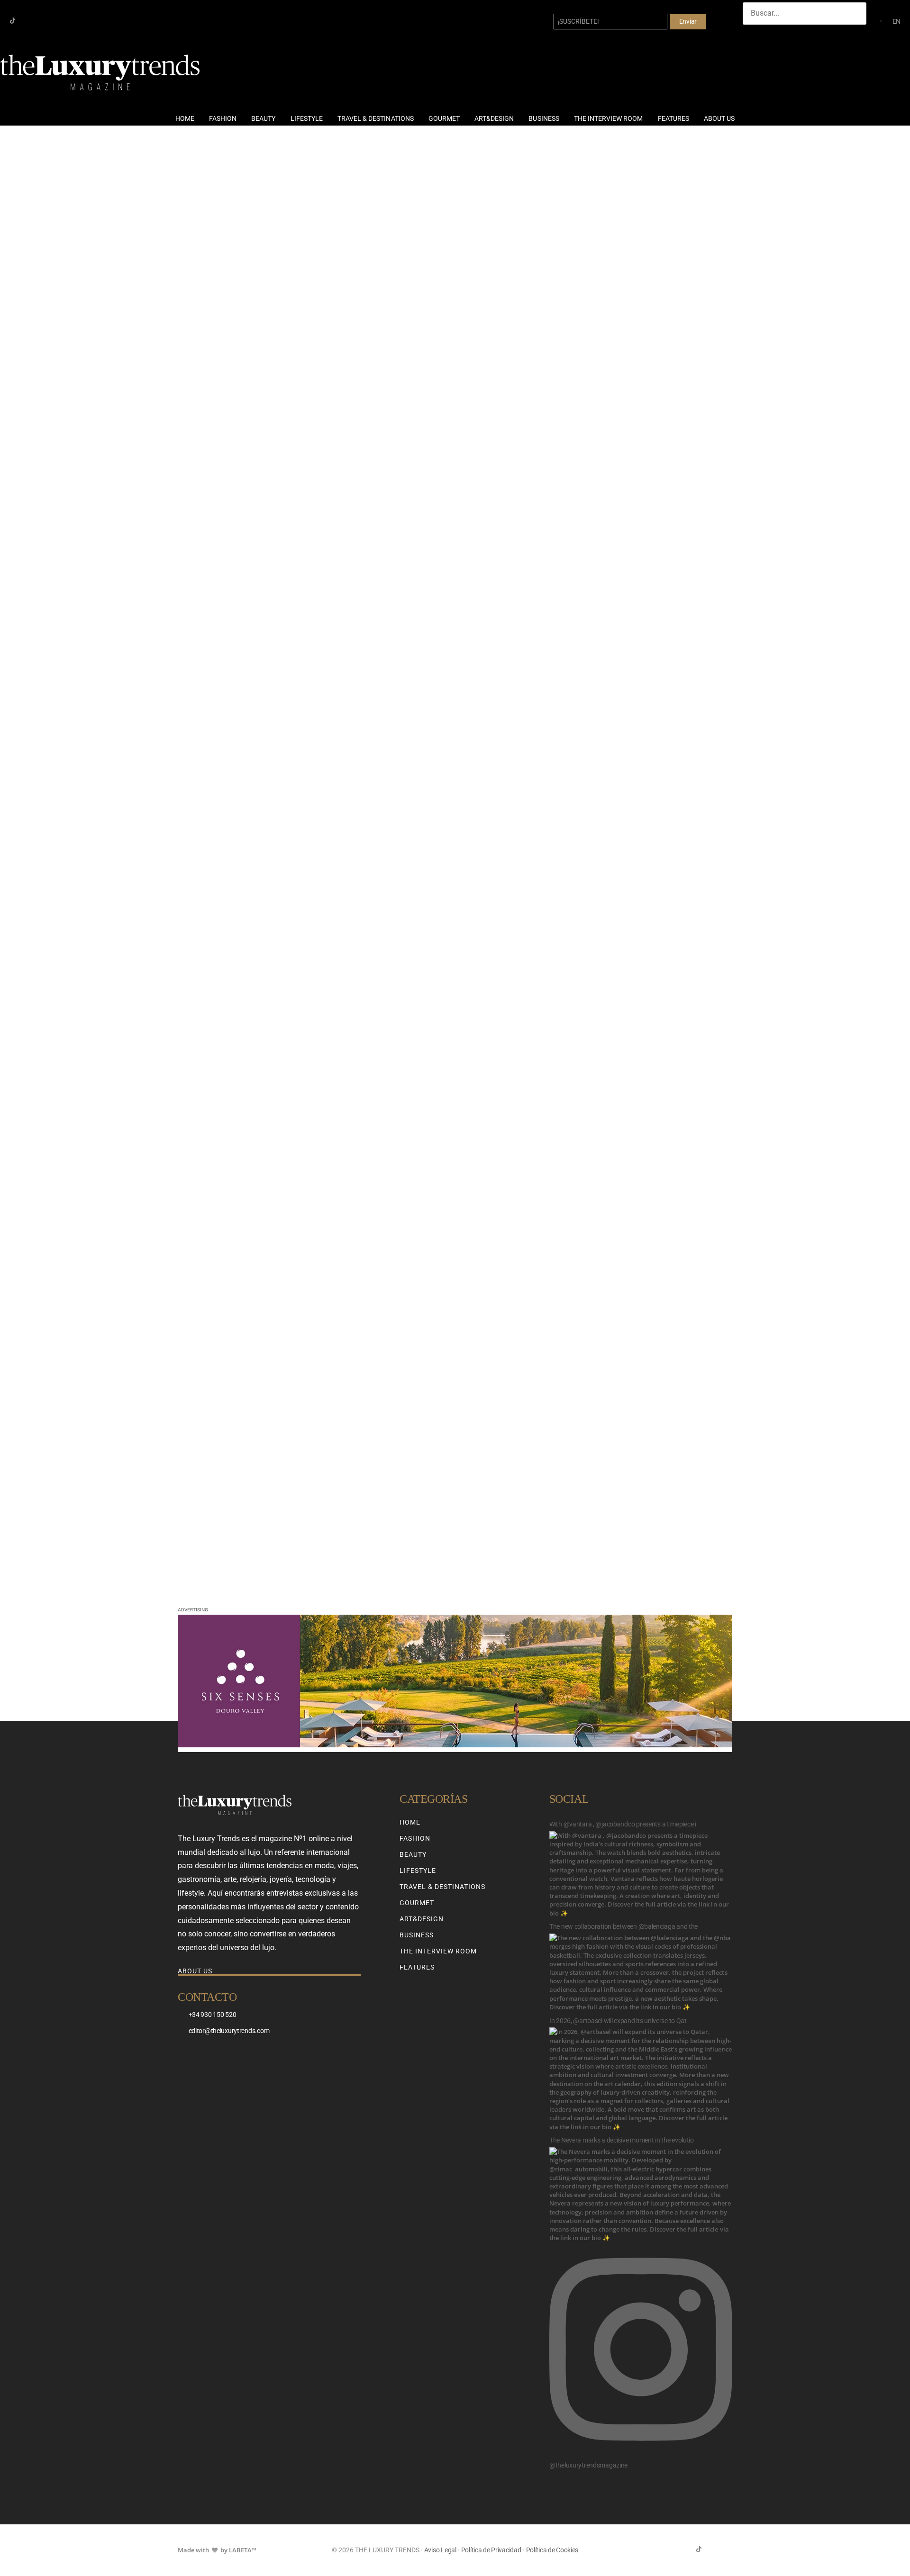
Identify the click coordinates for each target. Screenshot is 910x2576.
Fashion (223, 118)
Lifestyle (307, 118)
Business (544, 118)
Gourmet (444, 118)
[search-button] (752, 34)
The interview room (609, 118)
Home (185, 118)
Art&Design (494, 118)
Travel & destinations (376, 118)
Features (673, 118)
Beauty (263, 118)
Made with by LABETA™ (217, 2550)
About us (719, 118)
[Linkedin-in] (43, 21)
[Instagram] (28, 21)
